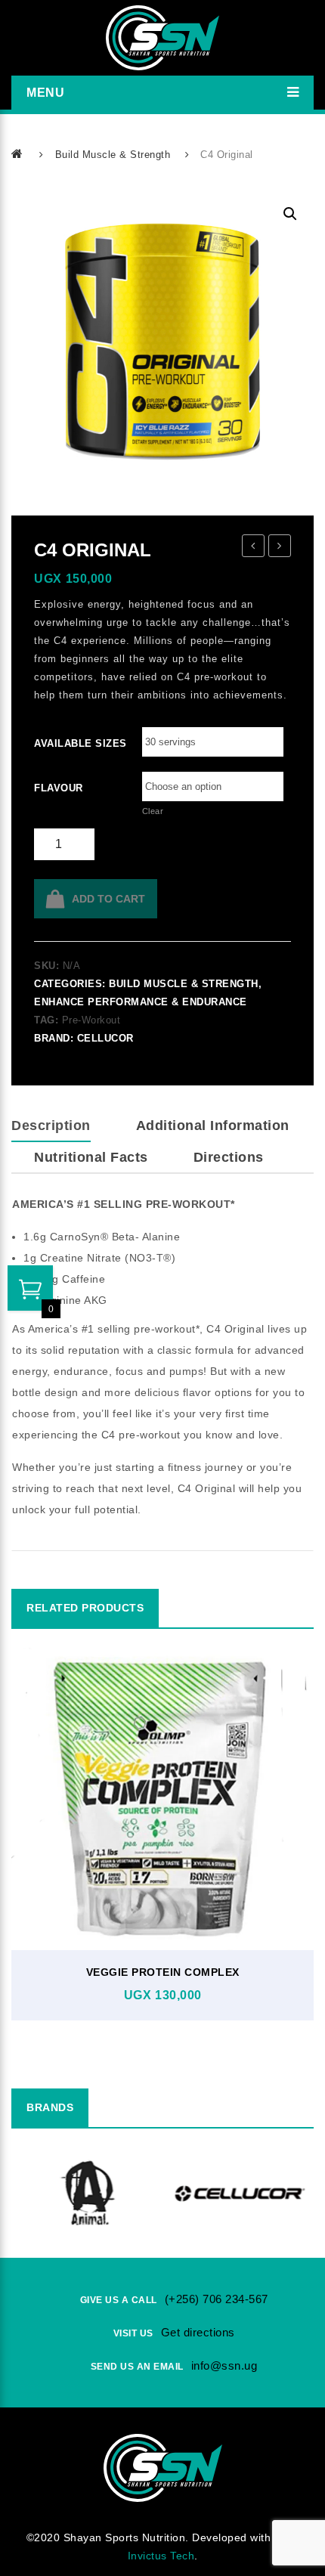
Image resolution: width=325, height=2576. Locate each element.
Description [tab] (51, 1125)
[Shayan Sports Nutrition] (162, 38)
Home (18, 153)
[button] (290, 214)
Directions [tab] (229, 1157)
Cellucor (105, 1038)
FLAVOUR (55, 788)
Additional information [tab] (213, 1125)
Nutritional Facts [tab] (91, 1157)
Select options (159, 1883)
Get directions (198, 2332)
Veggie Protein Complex (163, 1972)
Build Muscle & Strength (113, 155)
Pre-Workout (91, 1020)
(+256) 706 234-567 (217, 2299)
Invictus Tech (161, 2556)
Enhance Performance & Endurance (141, 1002)
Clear (153, 811)
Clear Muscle (280, 548)
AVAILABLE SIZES (55, 743)
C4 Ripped (254, 548)
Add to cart (108, 899)
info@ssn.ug (224, 2365)
